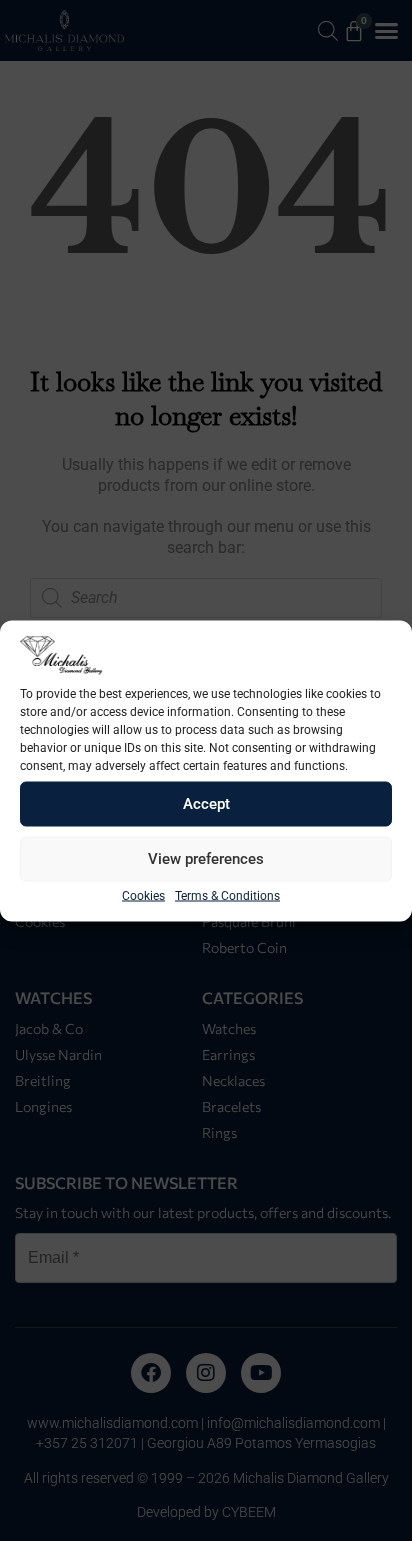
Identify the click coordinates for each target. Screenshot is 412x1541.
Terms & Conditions (227, 895)
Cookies (143, 895)
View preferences (206, 859)
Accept (206, 804)
